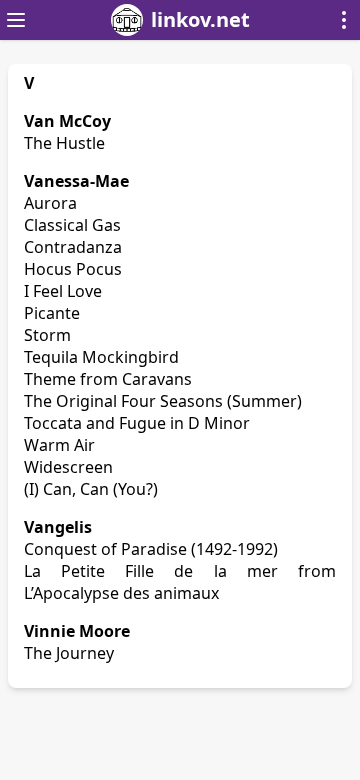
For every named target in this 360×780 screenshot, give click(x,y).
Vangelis (58, 527)
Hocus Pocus (73, 269)
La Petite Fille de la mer (151, 571)
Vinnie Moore (77, 631)
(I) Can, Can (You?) (91, 489)
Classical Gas (72, 225)
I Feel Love (63, 291)
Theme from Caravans (108, 379)
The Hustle (64, 143)
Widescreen (68, 467)
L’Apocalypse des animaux (121, 593)
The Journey (69, 653)
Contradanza (73, 247)
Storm (47, 335)
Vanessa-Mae (76, 181)
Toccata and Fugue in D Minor (137, 423)
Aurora (50, 203)
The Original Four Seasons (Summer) (163, 401)
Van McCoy (67, 121)
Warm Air (59, 445)
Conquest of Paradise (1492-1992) (151, 549)
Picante (52, 313)
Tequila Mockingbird (101, 357)
